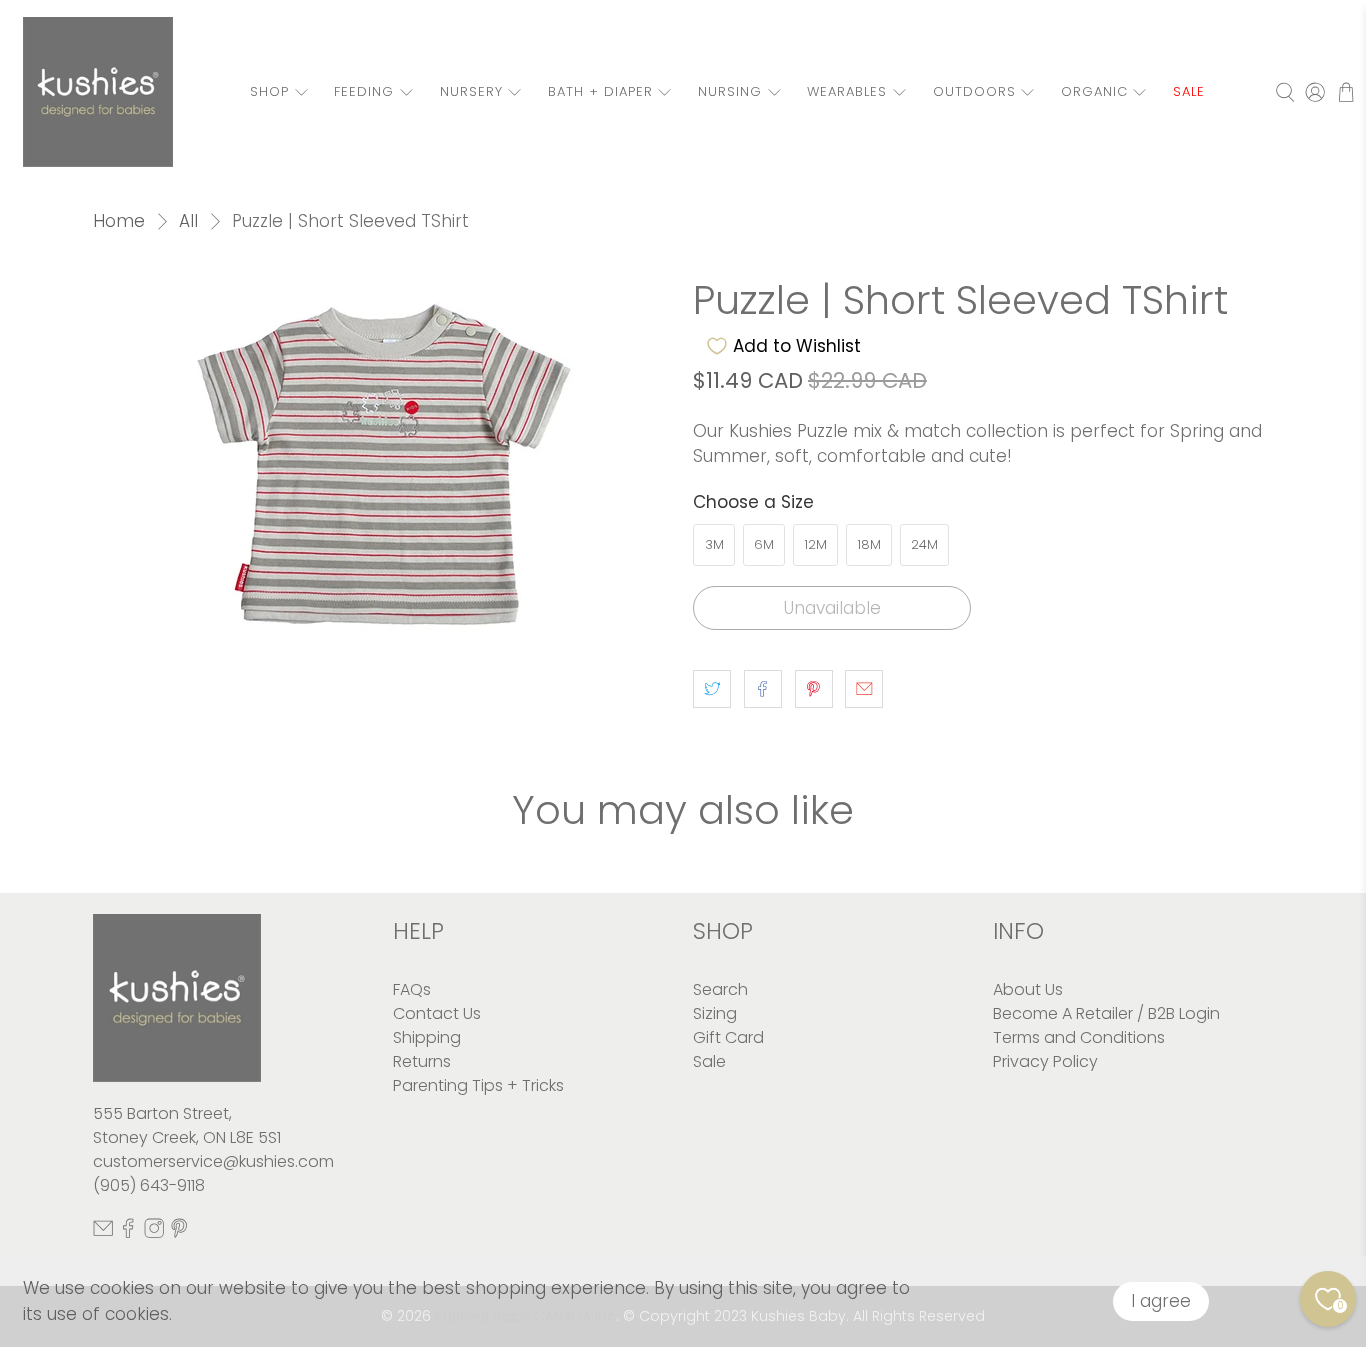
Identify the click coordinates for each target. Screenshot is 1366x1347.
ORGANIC (1094, 91)
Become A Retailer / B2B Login (1106, 1013)
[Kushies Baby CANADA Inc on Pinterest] (179, 1232)
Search (720, 989)
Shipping (427, 1037)
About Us (1028, 989)
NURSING (730, 91)
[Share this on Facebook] (763, 689)
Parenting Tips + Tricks (478, 1085)
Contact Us (437, 1013)
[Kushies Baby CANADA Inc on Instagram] (154, 1232)
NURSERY (471, 91)
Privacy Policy (1045, 1061)
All (188, 221)
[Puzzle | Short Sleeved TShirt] (383, 468)
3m (714, 544)
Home (119, 221)
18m (869, 544)
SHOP (269, 91)
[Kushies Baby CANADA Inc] (98, 92)
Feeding (364, 91)
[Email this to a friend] (864, 689)
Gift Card (728, 1037)
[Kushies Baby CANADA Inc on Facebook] (128, 1232)
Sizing (715, 1013)
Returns (422, 1061)
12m (815, 544)
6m (764, 544)
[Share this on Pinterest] (814, 689)
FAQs (412, 989)
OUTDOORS (974, 91)
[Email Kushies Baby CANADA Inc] (103, 1232)
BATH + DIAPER (600, 91)
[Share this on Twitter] (712, 689)
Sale (709, 1061)
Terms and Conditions (1079, 1037)
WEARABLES (847, 91)
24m (924, 544)
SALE (1189, 91)
